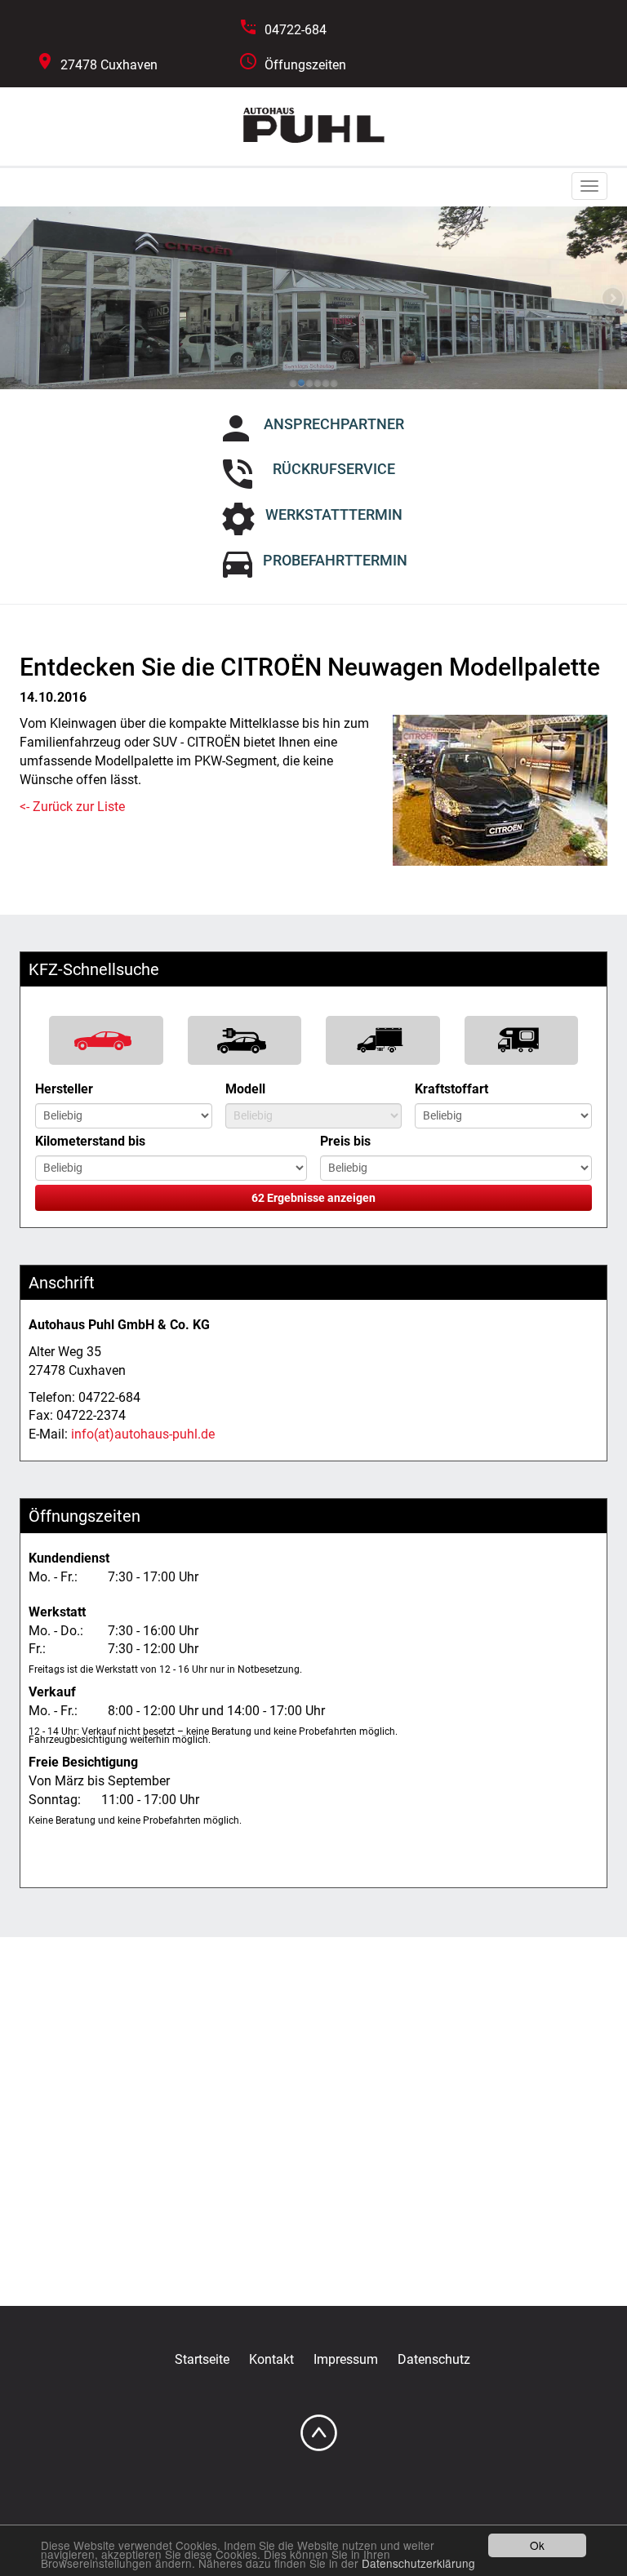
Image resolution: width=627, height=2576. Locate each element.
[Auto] (106, 1040)
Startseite (202, 2359)
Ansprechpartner (334, 424)
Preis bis (345, 1141)
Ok (537, 2545)
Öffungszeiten (305, 65)
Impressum (346, 2359)
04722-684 (296, 30)
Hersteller (64, 1089)
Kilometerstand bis (90, 1141)
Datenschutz (434, 2359)
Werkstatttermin (334, 514)
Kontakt (271, 2359)
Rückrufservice (334, 469)
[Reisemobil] (522, 1040)
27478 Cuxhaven (109, 65)
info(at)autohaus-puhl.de (143, 1434)
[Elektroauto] (245, 1040)
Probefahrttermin (335, 560)
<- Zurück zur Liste (72, 807)
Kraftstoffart (451, 1089)
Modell (245, 1089)
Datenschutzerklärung (418, 2563)
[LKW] (383, 1040)
